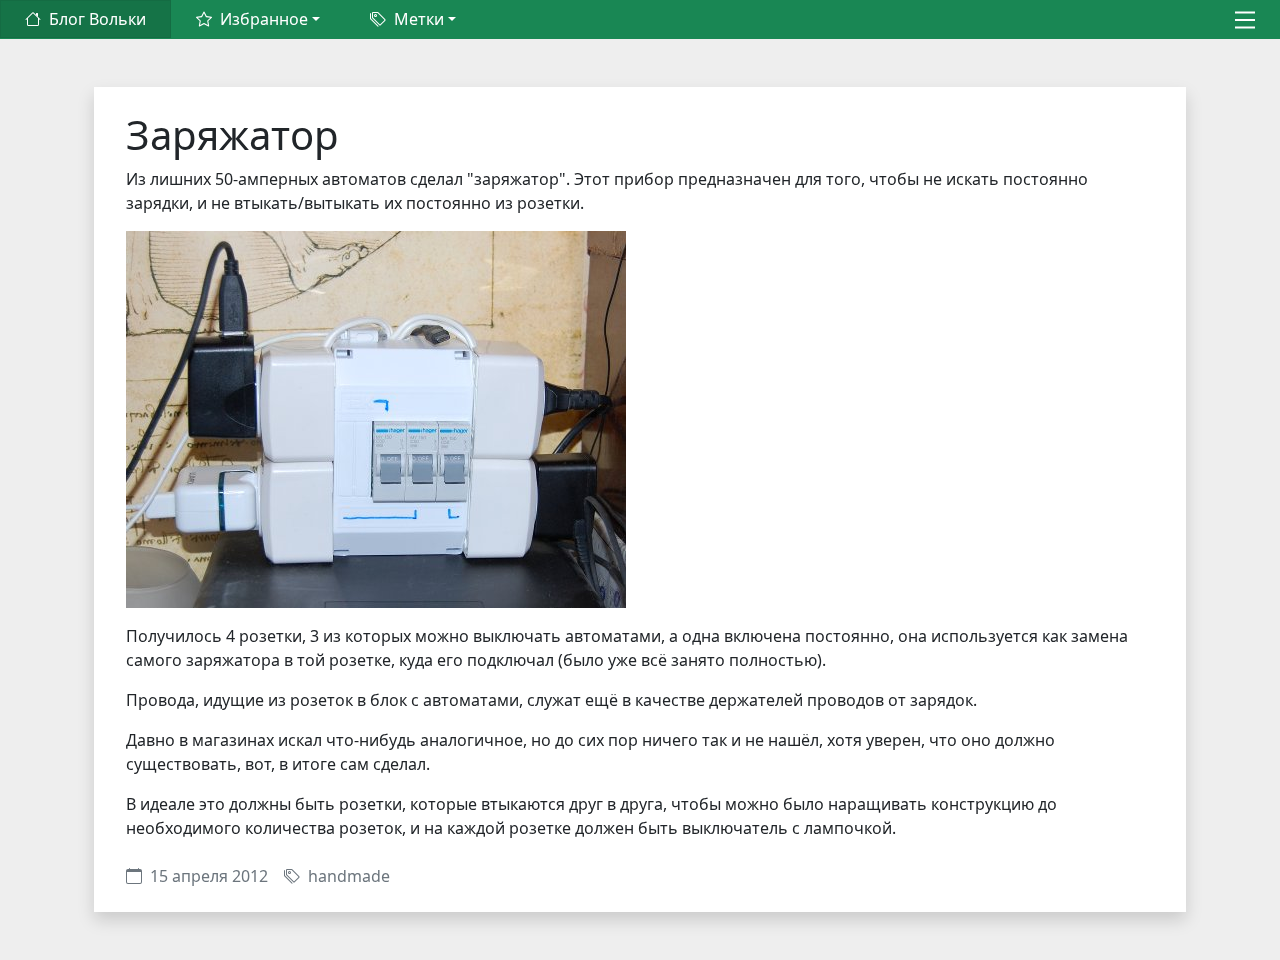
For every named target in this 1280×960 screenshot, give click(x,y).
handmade (349, 876)
